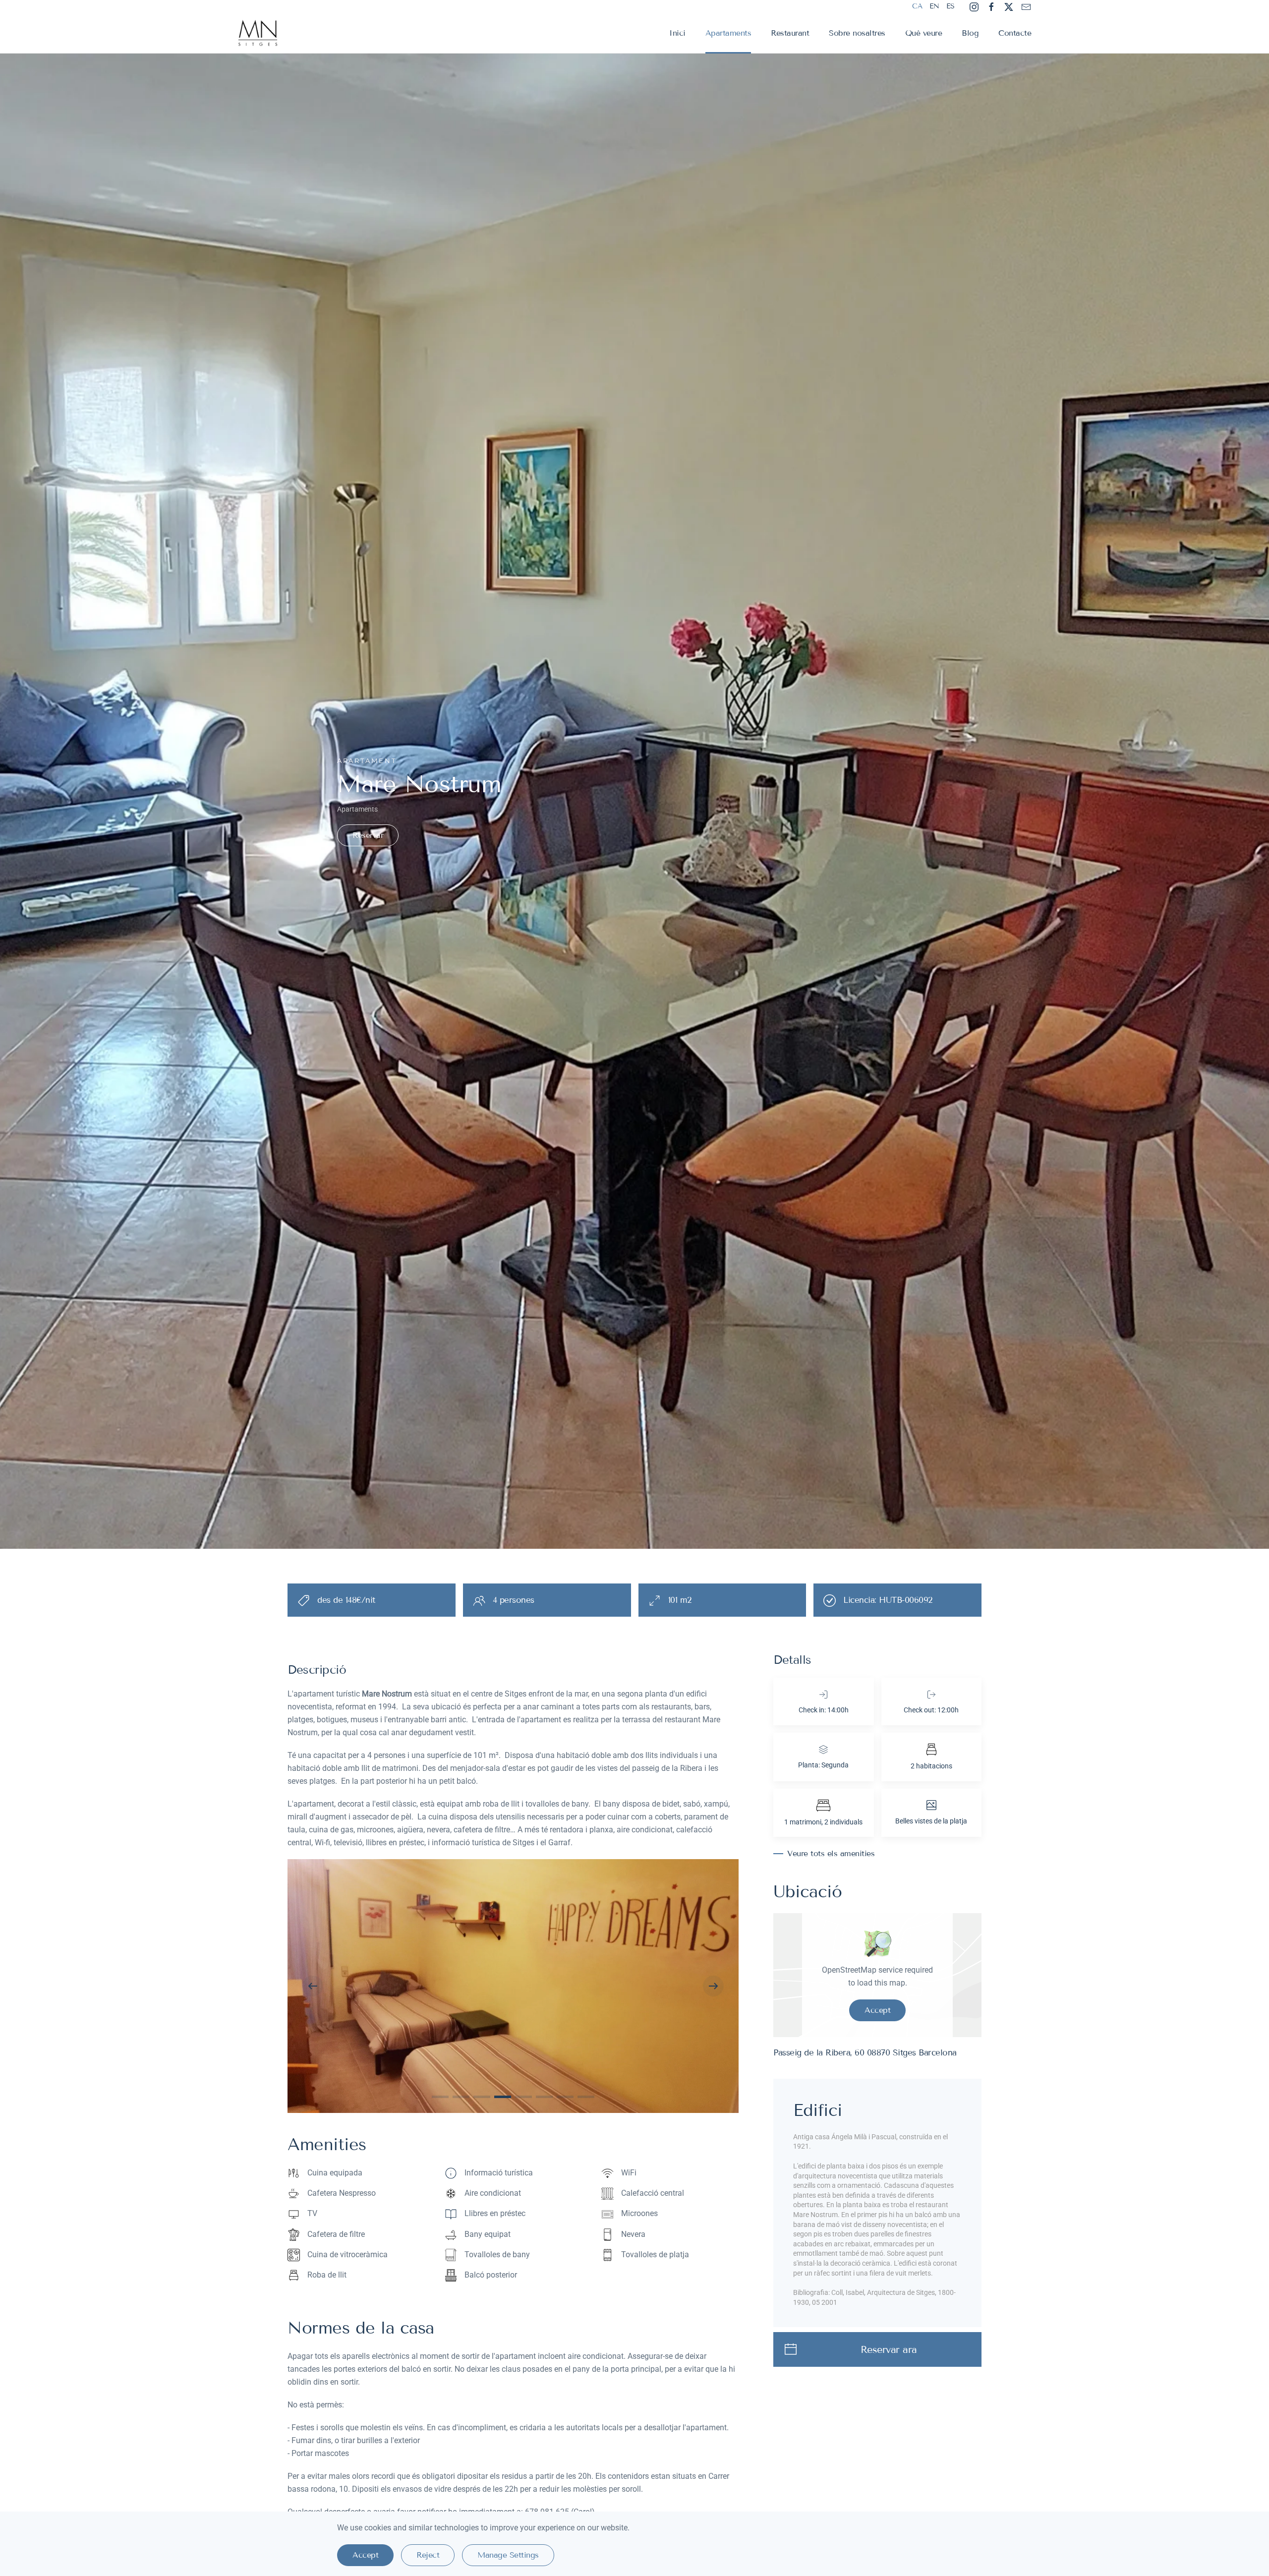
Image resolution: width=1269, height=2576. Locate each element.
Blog (970, 33)
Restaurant (790, 33)
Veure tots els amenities (831, 1853)
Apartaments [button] (728, 33)
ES (950, 6)
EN (934, 6)
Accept (877, 2010)
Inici (677, 33)
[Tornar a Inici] (259, 33)
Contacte (1015, 33)
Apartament (367, 761)
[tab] (440, 2097)
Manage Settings (508, 2555)
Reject (428, 2555)
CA (917, 6)
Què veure (924, 33)
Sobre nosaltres (857, 33)
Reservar (368, 835)
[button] (313, 1986)
